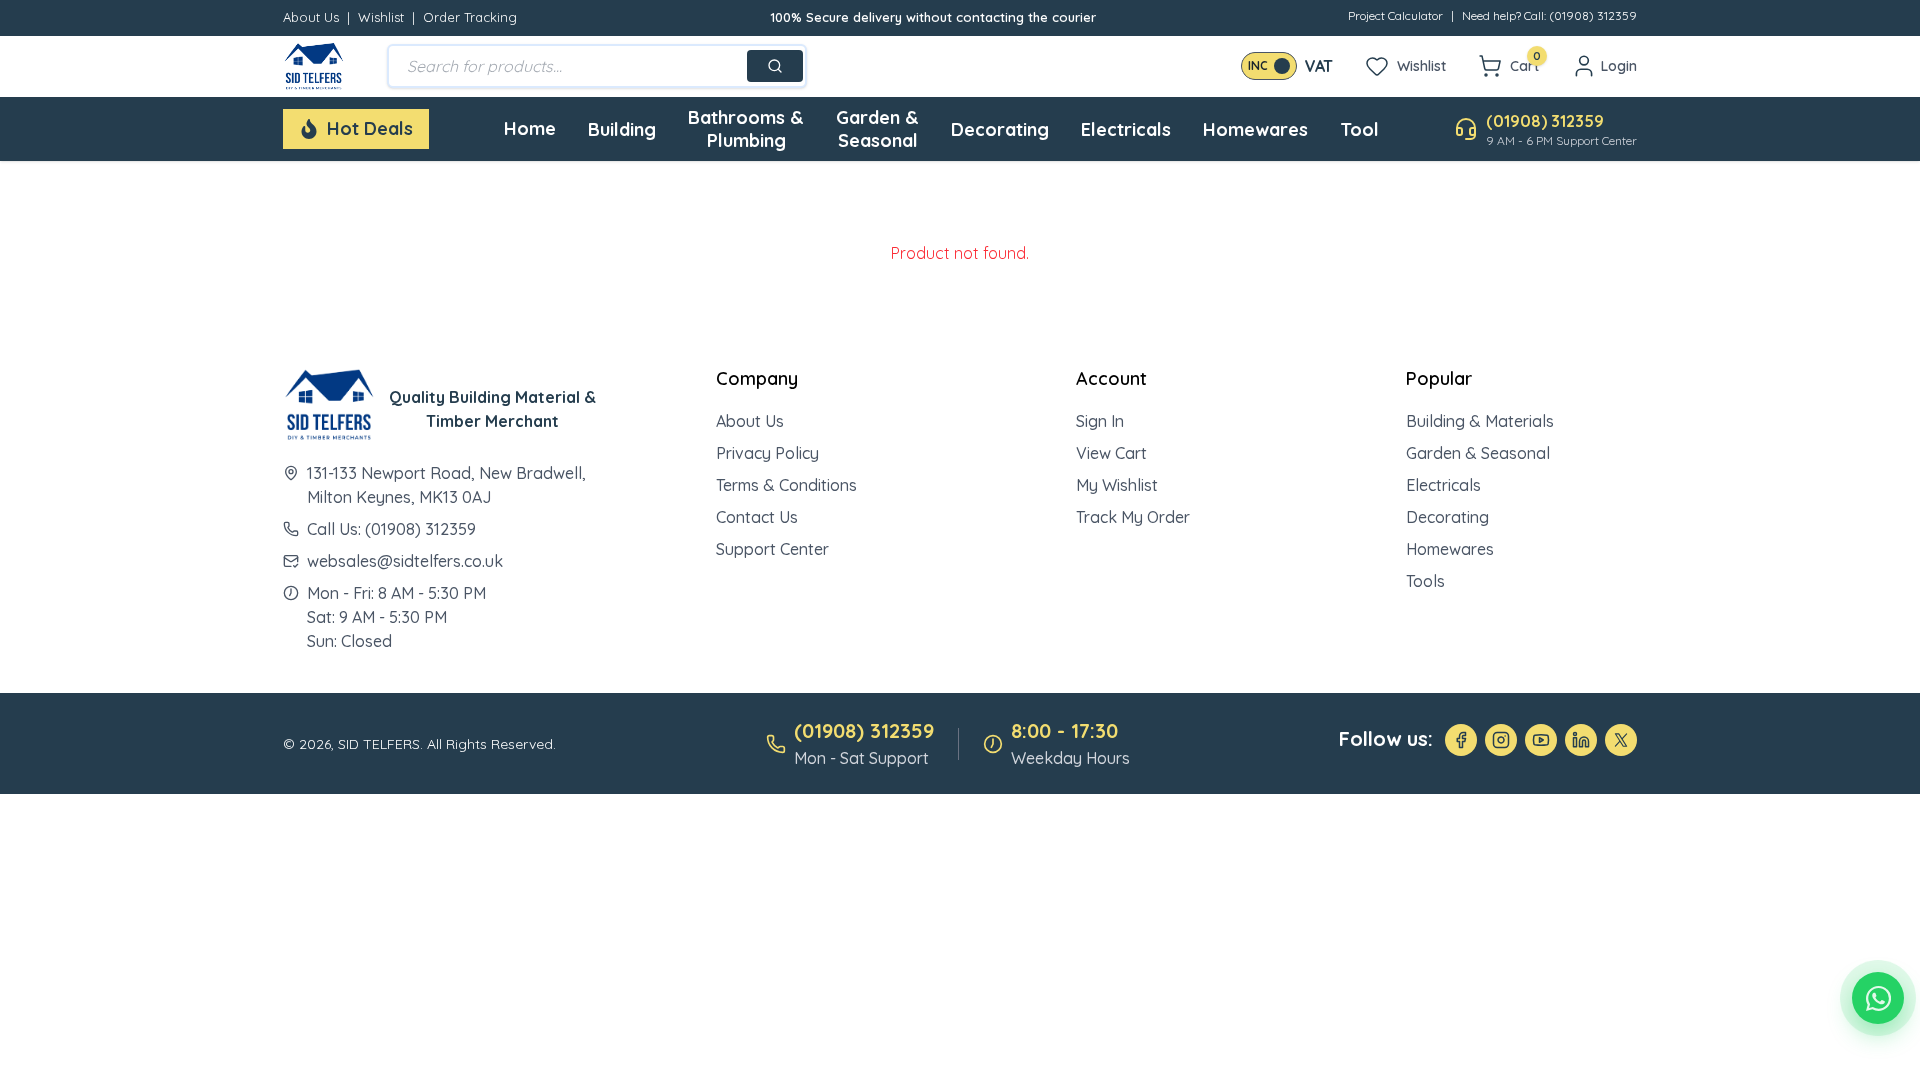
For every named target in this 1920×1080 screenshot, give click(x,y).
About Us (311, 17)
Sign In (1100, 421)
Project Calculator (1395, 15)
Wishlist (381, 17)
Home (530, 128)
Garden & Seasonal (877, 129)
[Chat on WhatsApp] (1878, 998)
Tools (1425, 581)
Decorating (1000, 129)
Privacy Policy (767, 453)
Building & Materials (1480, 421)
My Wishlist (1117, 485)
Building (622, 129)
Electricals (1126, 129)
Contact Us (757, 517)
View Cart (1111, 453)
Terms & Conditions (786, 485)
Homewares (1255, 129)
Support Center (772, 549)
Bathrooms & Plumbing (746, 129)
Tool (1359, 129)
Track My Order (1133, 517)
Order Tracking (470, 17)
